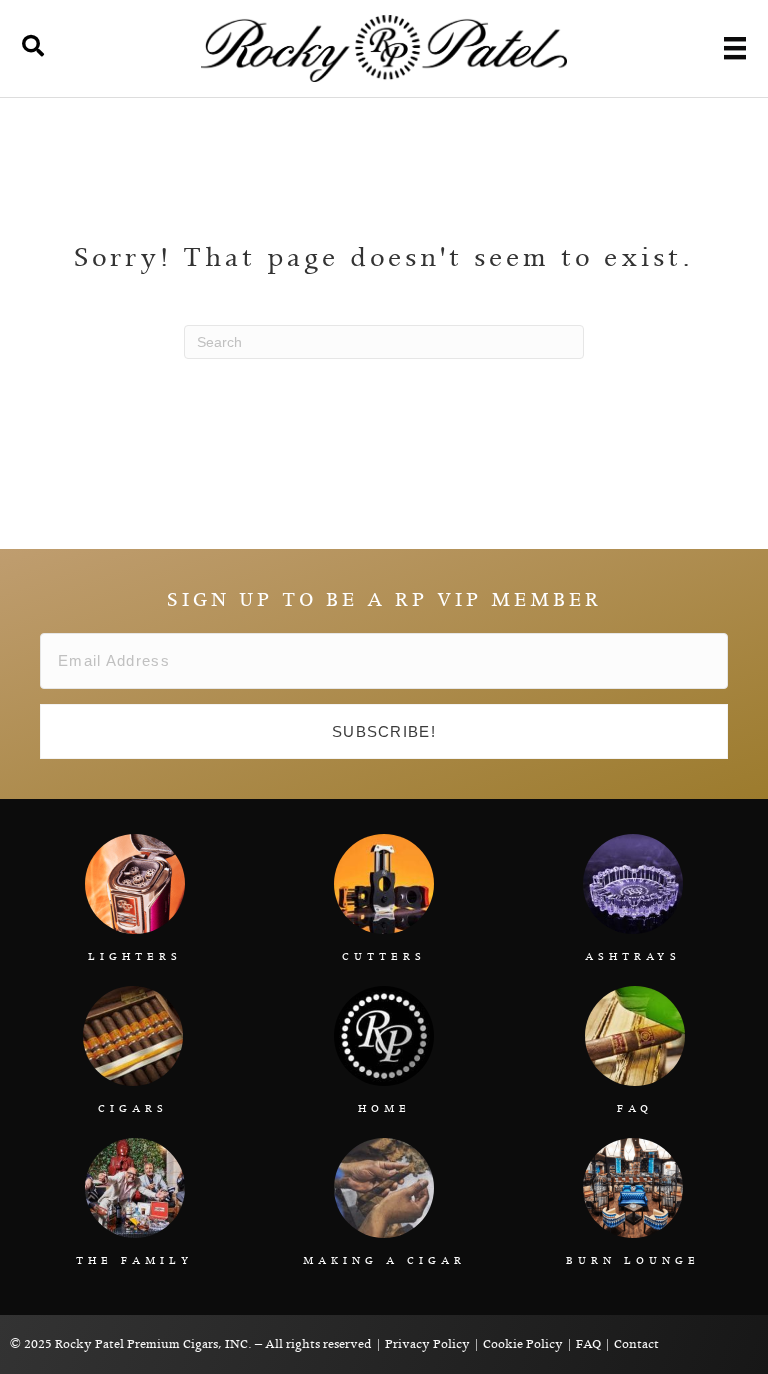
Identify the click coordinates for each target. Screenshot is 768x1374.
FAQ (588, 1344)
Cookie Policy (523, 1344)
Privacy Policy (427, 1344)
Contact (636, 1344)
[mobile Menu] (735, 48)
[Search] (33, 46)
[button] (384, 732)
